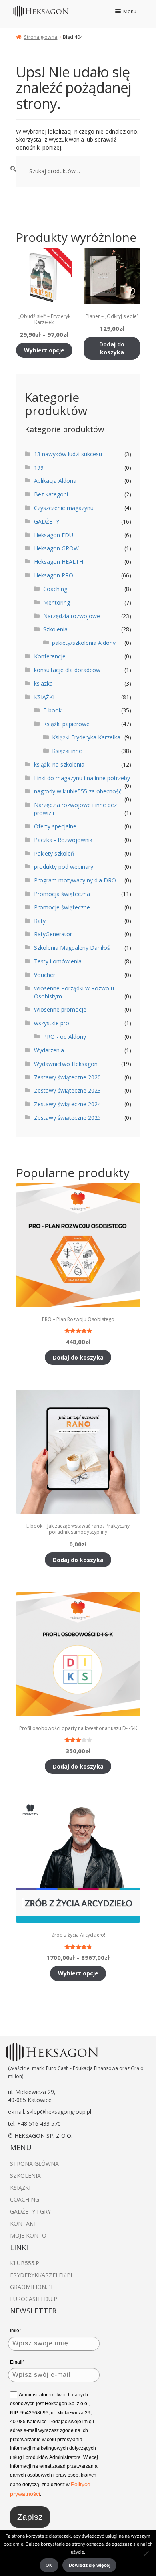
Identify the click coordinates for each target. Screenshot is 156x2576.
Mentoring (57, 602)
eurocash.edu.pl (35, 2299)
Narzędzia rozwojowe (72, 616)
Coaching (55, 589)
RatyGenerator (53, 934)
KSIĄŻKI (44, 697)
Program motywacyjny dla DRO (75, 880)
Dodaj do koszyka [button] (112, 348)
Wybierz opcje (44, 350)
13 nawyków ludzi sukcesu (68, 454)
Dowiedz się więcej (90, 2565)
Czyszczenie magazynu (64, 508)
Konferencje (50, 656)
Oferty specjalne (55, 826)
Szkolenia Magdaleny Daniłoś (72, 948)
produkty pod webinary (64, 867)
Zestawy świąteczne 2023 (67, 1090)
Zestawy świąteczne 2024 (67, 1104)
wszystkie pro (52, 1023)
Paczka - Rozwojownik (63, 840)
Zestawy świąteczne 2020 (67, 1077)
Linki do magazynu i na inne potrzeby (82, 778)
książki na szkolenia (59, 764)
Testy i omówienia (58, 961)
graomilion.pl (32, 2287)
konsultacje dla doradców (67, 670)
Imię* (16, 2331)
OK (49, 2565)
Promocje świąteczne (62, 907)
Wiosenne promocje (60, 1009)
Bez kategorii (51, 494)
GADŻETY (47, 521)
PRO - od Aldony (65, 1037)
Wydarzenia (49, 1050)
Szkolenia (55, 629)
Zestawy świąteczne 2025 (67, 1118)
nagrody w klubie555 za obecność (78, 791)
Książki (20, 2188)
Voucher (45, 975)
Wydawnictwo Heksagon (66, 1064)
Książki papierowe (66, 724)
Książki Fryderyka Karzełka (86, 737)
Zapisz (30, 2517)
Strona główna (41, 37)
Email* (17, 2362)
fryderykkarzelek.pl (42, 2275)
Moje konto (28, 2235)
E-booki (53, 710)
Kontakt (23, 2223)
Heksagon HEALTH (59, 562)
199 (39, 468)
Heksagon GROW (56, 548)
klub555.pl (26, 2263)
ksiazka (43, 683)
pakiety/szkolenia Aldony (84, 643)
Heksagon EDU (54, 535)
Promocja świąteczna (62, 894)
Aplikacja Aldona (55, 481)
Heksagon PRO (54, 575)
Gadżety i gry (30, 2211)
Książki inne (67, 751)
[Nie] (146, 2553)
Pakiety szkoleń (54, 853)
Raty (40, 921)
